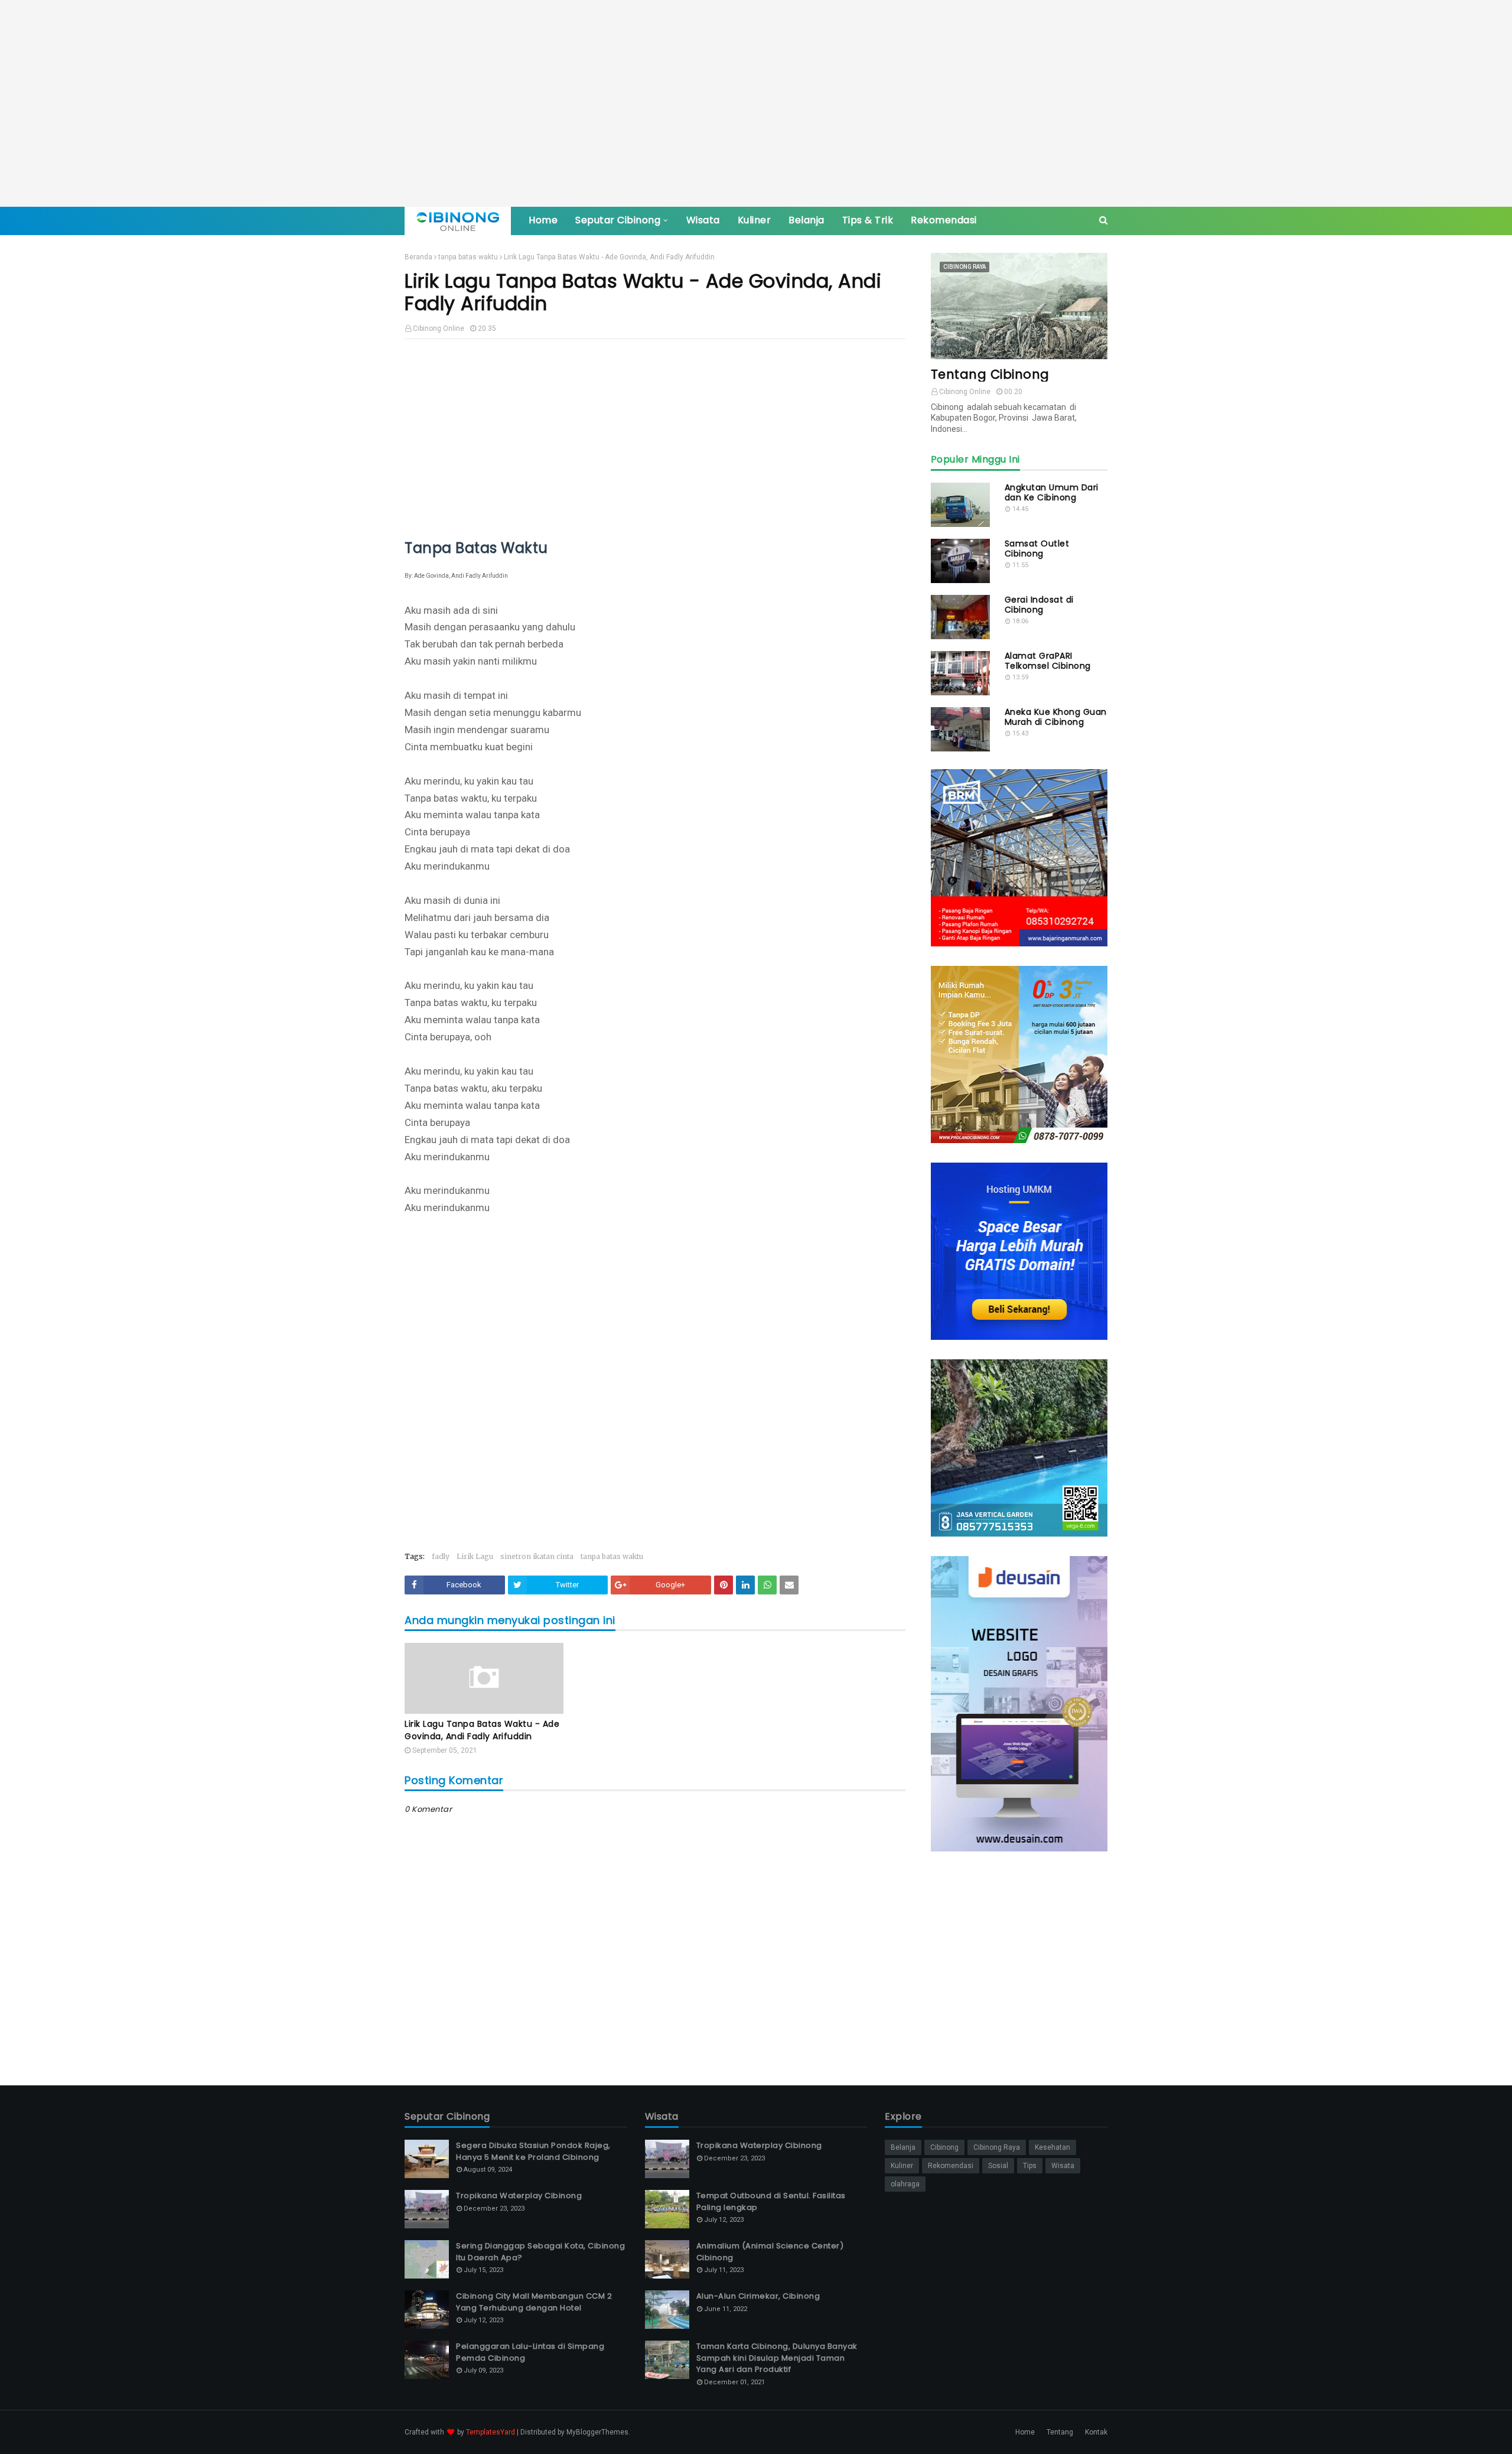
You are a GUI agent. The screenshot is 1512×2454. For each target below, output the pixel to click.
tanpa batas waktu (468, 257)
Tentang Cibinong (990, 374)
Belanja (903, 2147)
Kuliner (902, 2166)
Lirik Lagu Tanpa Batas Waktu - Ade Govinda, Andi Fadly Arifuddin (482, 1730)
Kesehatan (1052, 2147)
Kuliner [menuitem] (755, 220)
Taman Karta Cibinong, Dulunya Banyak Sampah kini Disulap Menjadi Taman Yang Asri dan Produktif (777, 2358)
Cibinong (944, 2147)
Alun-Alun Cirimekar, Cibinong (758, 2296)
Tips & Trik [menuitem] (868, 220)
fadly (441, 1556)
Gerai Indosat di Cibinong (1039, 605)
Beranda (418, 257)
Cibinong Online (439, 328)
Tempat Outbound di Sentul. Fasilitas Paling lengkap (771, 2201)
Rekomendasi (951, 2166)
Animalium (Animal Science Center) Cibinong (770, 2252)
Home (1025, 2432)
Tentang (1060, 2432)
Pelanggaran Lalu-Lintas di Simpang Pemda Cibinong (530, 2352)
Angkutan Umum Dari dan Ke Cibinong (1052, 493)
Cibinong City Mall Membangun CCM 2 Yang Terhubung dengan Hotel (534, 2302)
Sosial (998, 2166)
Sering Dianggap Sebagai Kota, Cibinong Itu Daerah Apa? (540, 2252)
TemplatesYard (491, 2432)
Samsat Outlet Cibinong (1037, 549)
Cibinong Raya (997, 2147)
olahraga (905, 2184)
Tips (1030, 2166)
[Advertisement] (756, 103)
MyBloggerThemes (597, 2432)
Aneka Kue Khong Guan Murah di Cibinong (1056, 717)
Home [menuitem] (543, 220)
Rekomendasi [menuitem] (944, 220)
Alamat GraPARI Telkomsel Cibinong (1048, 661)
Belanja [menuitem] (806, 220)
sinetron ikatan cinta (537, 1556)
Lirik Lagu (475, 1556)
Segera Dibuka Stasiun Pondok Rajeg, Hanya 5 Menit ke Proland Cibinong (533, 2151)
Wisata (1063, 2166)
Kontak (1096, 2432)
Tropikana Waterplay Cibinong (519, 2196)
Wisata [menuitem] (703, 220)
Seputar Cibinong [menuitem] (618, 220)
